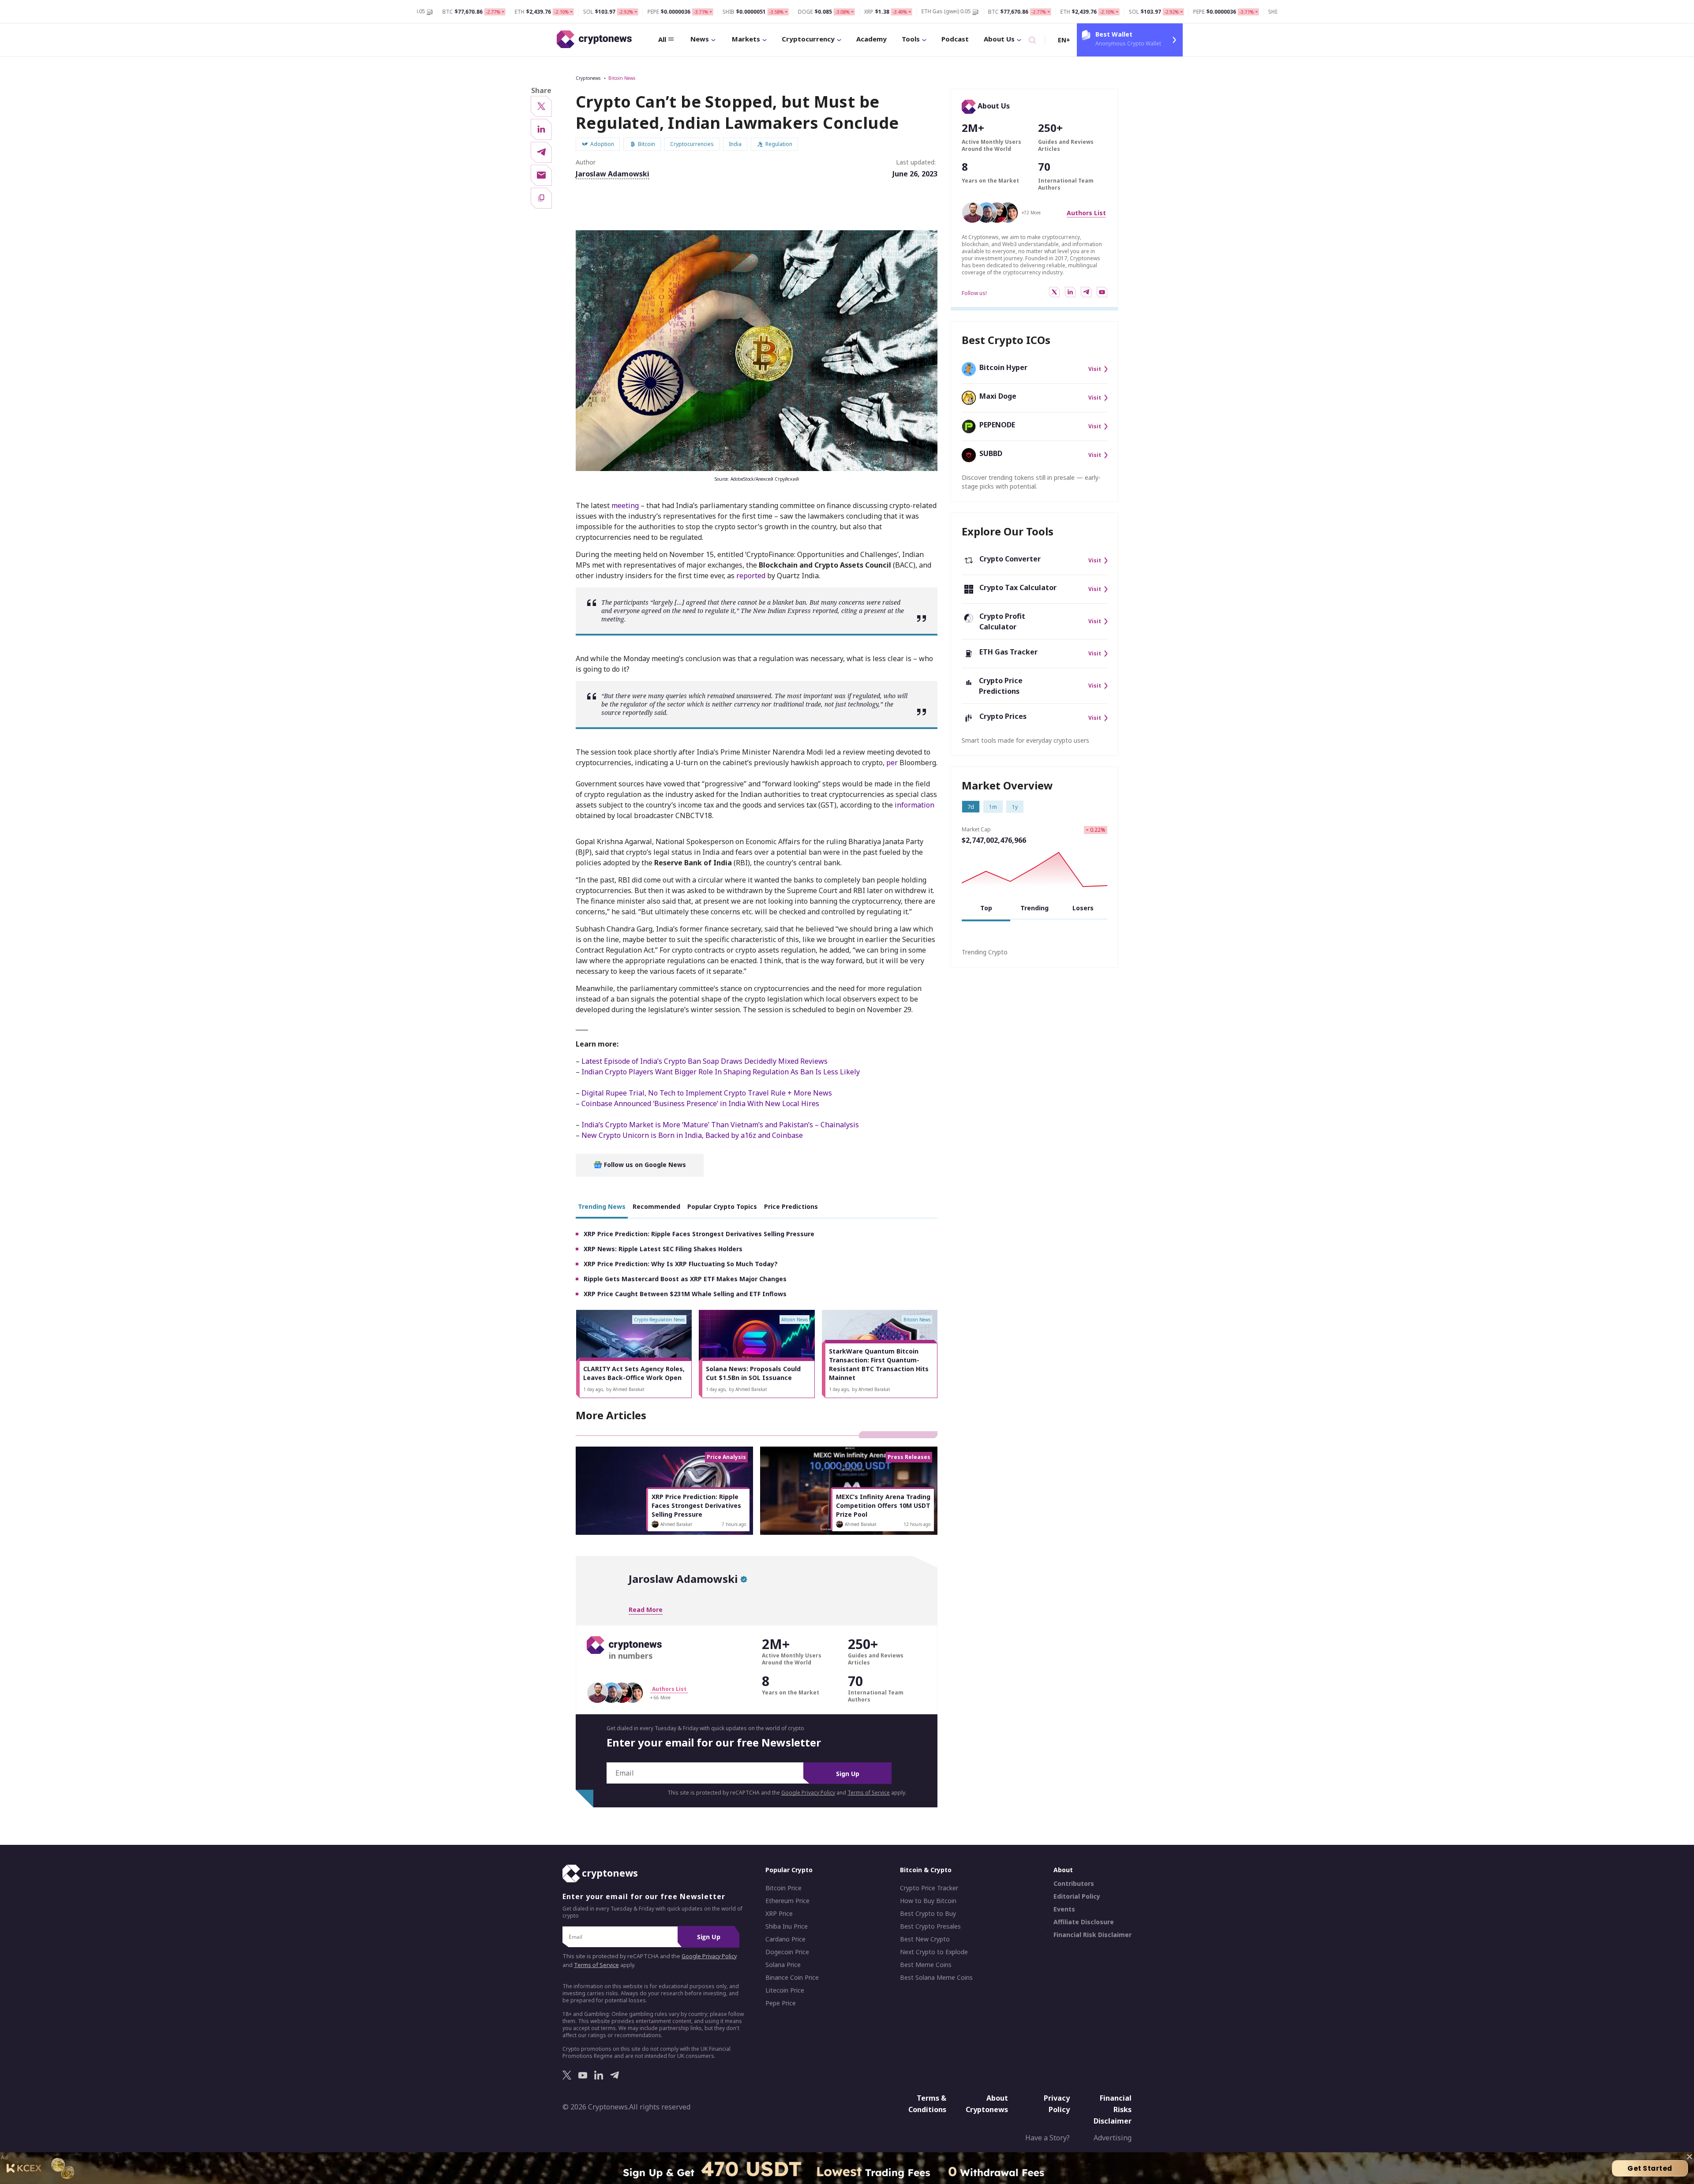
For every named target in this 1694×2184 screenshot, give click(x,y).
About (1063, 1870)
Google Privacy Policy (808, 1793)
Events (1064, 1909)
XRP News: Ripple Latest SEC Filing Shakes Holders (663, 1249)
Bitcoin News (622, 78)
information (914, 805)
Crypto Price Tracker (929, 1888)
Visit (1095, 369)
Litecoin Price (785, 1990)
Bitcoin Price (783, 1888)
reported (751, 576)
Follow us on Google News (644, 1165)
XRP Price (779, 1914)
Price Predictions (791, 1206)
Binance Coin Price (792, 1978)
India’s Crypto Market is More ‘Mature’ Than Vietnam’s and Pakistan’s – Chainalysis (720, 1125)
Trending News (602, 1206)
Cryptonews (588, 78)
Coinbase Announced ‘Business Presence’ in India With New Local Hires (700, 1103)
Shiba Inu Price (787, 1926)
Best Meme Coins (926, 1965)
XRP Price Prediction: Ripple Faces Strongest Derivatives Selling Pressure (699, 1234)
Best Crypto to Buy (928, 1914)
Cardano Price (785, 1939)
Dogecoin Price (787, 1952)
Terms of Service (869, 1793)
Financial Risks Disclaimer (1113, 2109)
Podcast (955, 39)
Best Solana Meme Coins (936, 1978)
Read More (646, 1610)
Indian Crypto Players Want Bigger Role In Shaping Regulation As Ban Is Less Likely (721, 1072)
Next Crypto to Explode (934, 1952)
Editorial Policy (1077, 1896)
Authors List (1086, 213)
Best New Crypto (925, 1939)
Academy (871, 39)
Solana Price (783, 1965)
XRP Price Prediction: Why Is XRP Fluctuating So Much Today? (681, 1264)
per (892, 763)
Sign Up (848, 1774)
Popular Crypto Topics (722, 1206)
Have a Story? (1048, 2138)
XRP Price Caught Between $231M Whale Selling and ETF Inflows (685, 1294)
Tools (911, 39)
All (662, 39)
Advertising (1113, 2138)
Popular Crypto (789, 1870)
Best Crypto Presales (930, 1926)
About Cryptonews (987, 2104)
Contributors (1074, 1884)
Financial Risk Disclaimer (1092, 1935)
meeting (625, 505)
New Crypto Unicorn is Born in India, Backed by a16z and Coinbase (692, 1135)
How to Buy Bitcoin (928, 1901)
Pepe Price (781, 2003)
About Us (999, 39)
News (700, 39)
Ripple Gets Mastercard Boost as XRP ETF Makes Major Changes (685, 1279)
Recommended (656, 1206)
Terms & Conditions (927, 2104)
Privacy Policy (1057, 2104)
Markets (746, 39)
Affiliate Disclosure (1084, 1922)
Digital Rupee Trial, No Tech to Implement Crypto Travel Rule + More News (707, 1093)
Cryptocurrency (808, 39)
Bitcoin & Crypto (926, 1870)
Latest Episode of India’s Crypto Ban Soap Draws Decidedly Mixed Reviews (705, 1061)
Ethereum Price (787, 1901)
